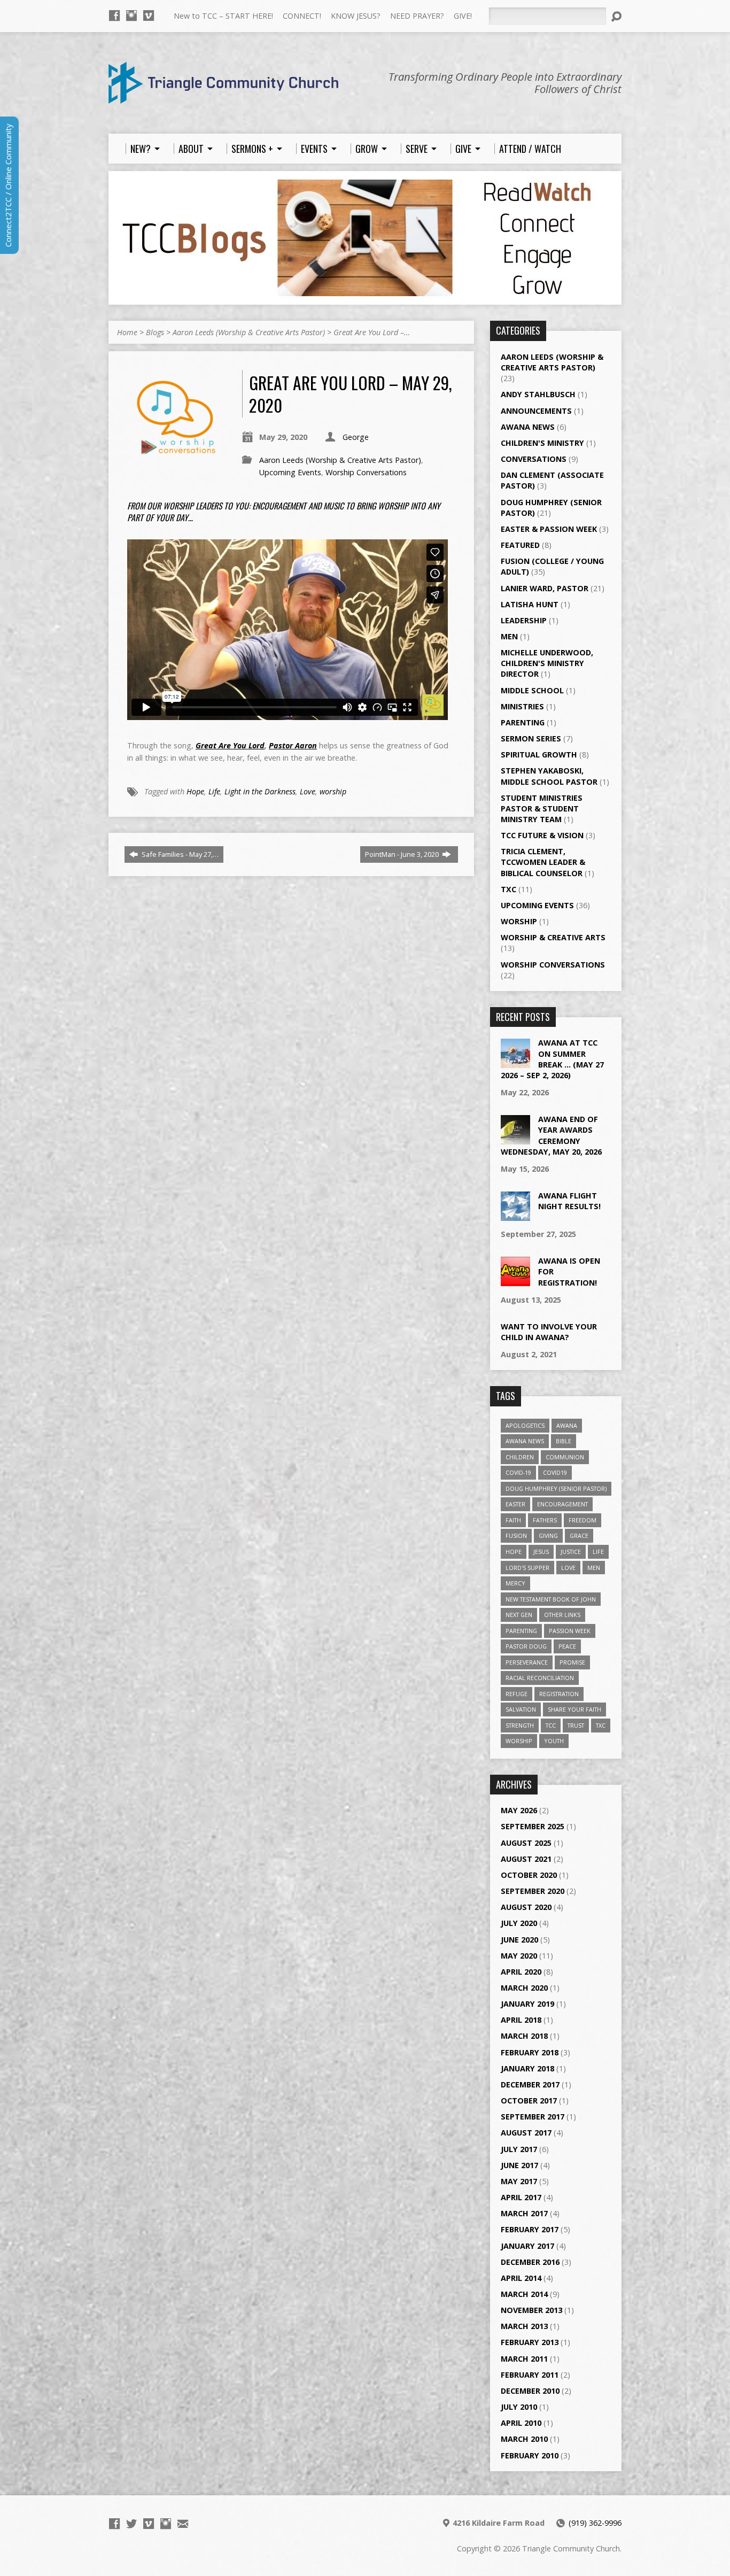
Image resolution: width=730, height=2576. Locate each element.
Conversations (534, 459)
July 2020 (519, 1923)
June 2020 (519, 1940)
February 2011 (530, 2375)
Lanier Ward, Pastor (545, 588)
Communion (565, 1457)
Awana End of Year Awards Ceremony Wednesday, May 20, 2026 (551, 1135)
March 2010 (524, 2439)
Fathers (545, 1520)
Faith (513, 1520)
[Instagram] (131, 16)
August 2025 (526, 1843)
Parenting (523, 722)
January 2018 (527, 2068)
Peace (567, 1646)
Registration (559, 1694)
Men (509, 636)
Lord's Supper (527, 1568)
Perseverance (527, 1662)
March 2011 (524, 2359)
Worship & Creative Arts (553, 937)
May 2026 (519, 1810)
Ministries (522, 706)
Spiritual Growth (539, 755)
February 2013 (530, 2342)
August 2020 (526, 1907)
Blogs (155, 332)
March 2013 (524, 2326)
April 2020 (521, 1972)
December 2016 (530, 2262)
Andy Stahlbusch (538, 394)
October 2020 (529, 1875)
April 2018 (521, 2020)
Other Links (562, 1615)
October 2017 (529, 2101)
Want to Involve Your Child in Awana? (549, 1332)
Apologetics (525, 1425)
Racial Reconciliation (540, 1678)
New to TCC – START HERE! (223, 16)
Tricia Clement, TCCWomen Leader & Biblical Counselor (543, 862)
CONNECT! (302, 16)
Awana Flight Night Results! (569, 1201)
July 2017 (519, 2149)
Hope (195, 791)
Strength (520, 1725)
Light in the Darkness (260, 791)
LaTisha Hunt (530, 604)
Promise (572, 1662)
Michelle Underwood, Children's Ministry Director (547, 663)
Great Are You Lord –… (372, 332)
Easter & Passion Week (549, 529)
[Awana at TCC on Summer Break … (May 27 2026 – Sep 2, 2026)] (515, 1062)
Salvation (521, 1709)
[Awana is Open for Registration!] (515, 1281)
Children (520, 1457)
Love (308, 791)
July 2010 (519, 2407)
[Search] (616, 17)
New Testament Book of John (551, 1599)
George (356, 437)
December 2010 (530, 2391)
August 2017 (526, 2133)
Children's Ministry (542, 443)
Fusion (516, 1535)
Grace (579, 1535)
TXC (508, 889)
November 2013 (531, 2310)
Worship (519, 921)
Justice (571, 1552)
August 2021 (526, 1859)
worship (333, 791)
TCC (551, 1725)
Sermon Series (531, 738)
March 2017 (524, 2213)
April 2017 (521, 2197)
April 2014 (521, 2278)
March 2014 (524, 2294)
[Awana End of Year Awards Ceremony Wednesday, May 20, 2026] (515, 1139)
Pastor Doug (526, 1646)
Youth (554, 1741)
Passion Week (570, 1631)
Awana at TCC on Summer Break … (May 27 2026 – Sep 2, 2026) (552, 1059)
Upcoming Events (290, 472)
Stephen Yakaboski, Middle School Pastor (549, 776)
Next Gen (519, 1615)
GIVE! (463, 16)
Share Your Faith (574, 1709)
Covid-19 (518, 1472)
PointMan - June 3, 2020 (403, 854)
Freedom (583, 1520)
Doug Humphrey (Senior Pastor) (556, 1488)
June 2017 (519, 2165)
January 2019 (527, 2004)
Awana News (528, 427)
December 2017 (530, 2084)
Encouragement (562, 1504)
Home (127, 332)
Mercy (515, 1583)
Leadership (524, 620)
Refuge (517, 1694)
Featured (520, 545)
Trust (576, 1725)
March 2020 (524, 1988)
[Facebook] (114, 16)
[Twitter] (131, 2524)
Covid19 (555, 1472)
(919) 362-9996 (595, 2523)
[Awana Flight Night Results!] (515, 1215)
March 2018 (524, 2036)
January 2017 (527, 2246)
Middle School (532, 690)
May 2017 (519, 2181)
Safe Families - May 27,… (179, 854)
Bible (564, 1441)
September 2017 (533, 2117)
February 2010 (530, 2455)
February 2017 (530, 2229)
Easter (515, 1504)
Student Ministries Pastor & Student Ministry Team (542, 809)
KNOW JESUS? (356, 16)
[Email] (183, 2524)
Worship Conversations (366, 472)
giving (548, 1535)
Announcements (536, 411)
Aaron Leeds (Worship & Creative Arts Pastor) (249, 332)
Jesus (541, 1552)
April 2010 (521, 2423)
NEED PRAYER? (417, 16)
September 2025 (533, 1826)
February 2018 (530, 2052)
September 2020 (533, 1891)
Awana (567, 1425)
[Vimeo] (149, 16)
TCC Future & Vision (542, 835)
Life (214, 791)
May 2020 (519, 1956)
